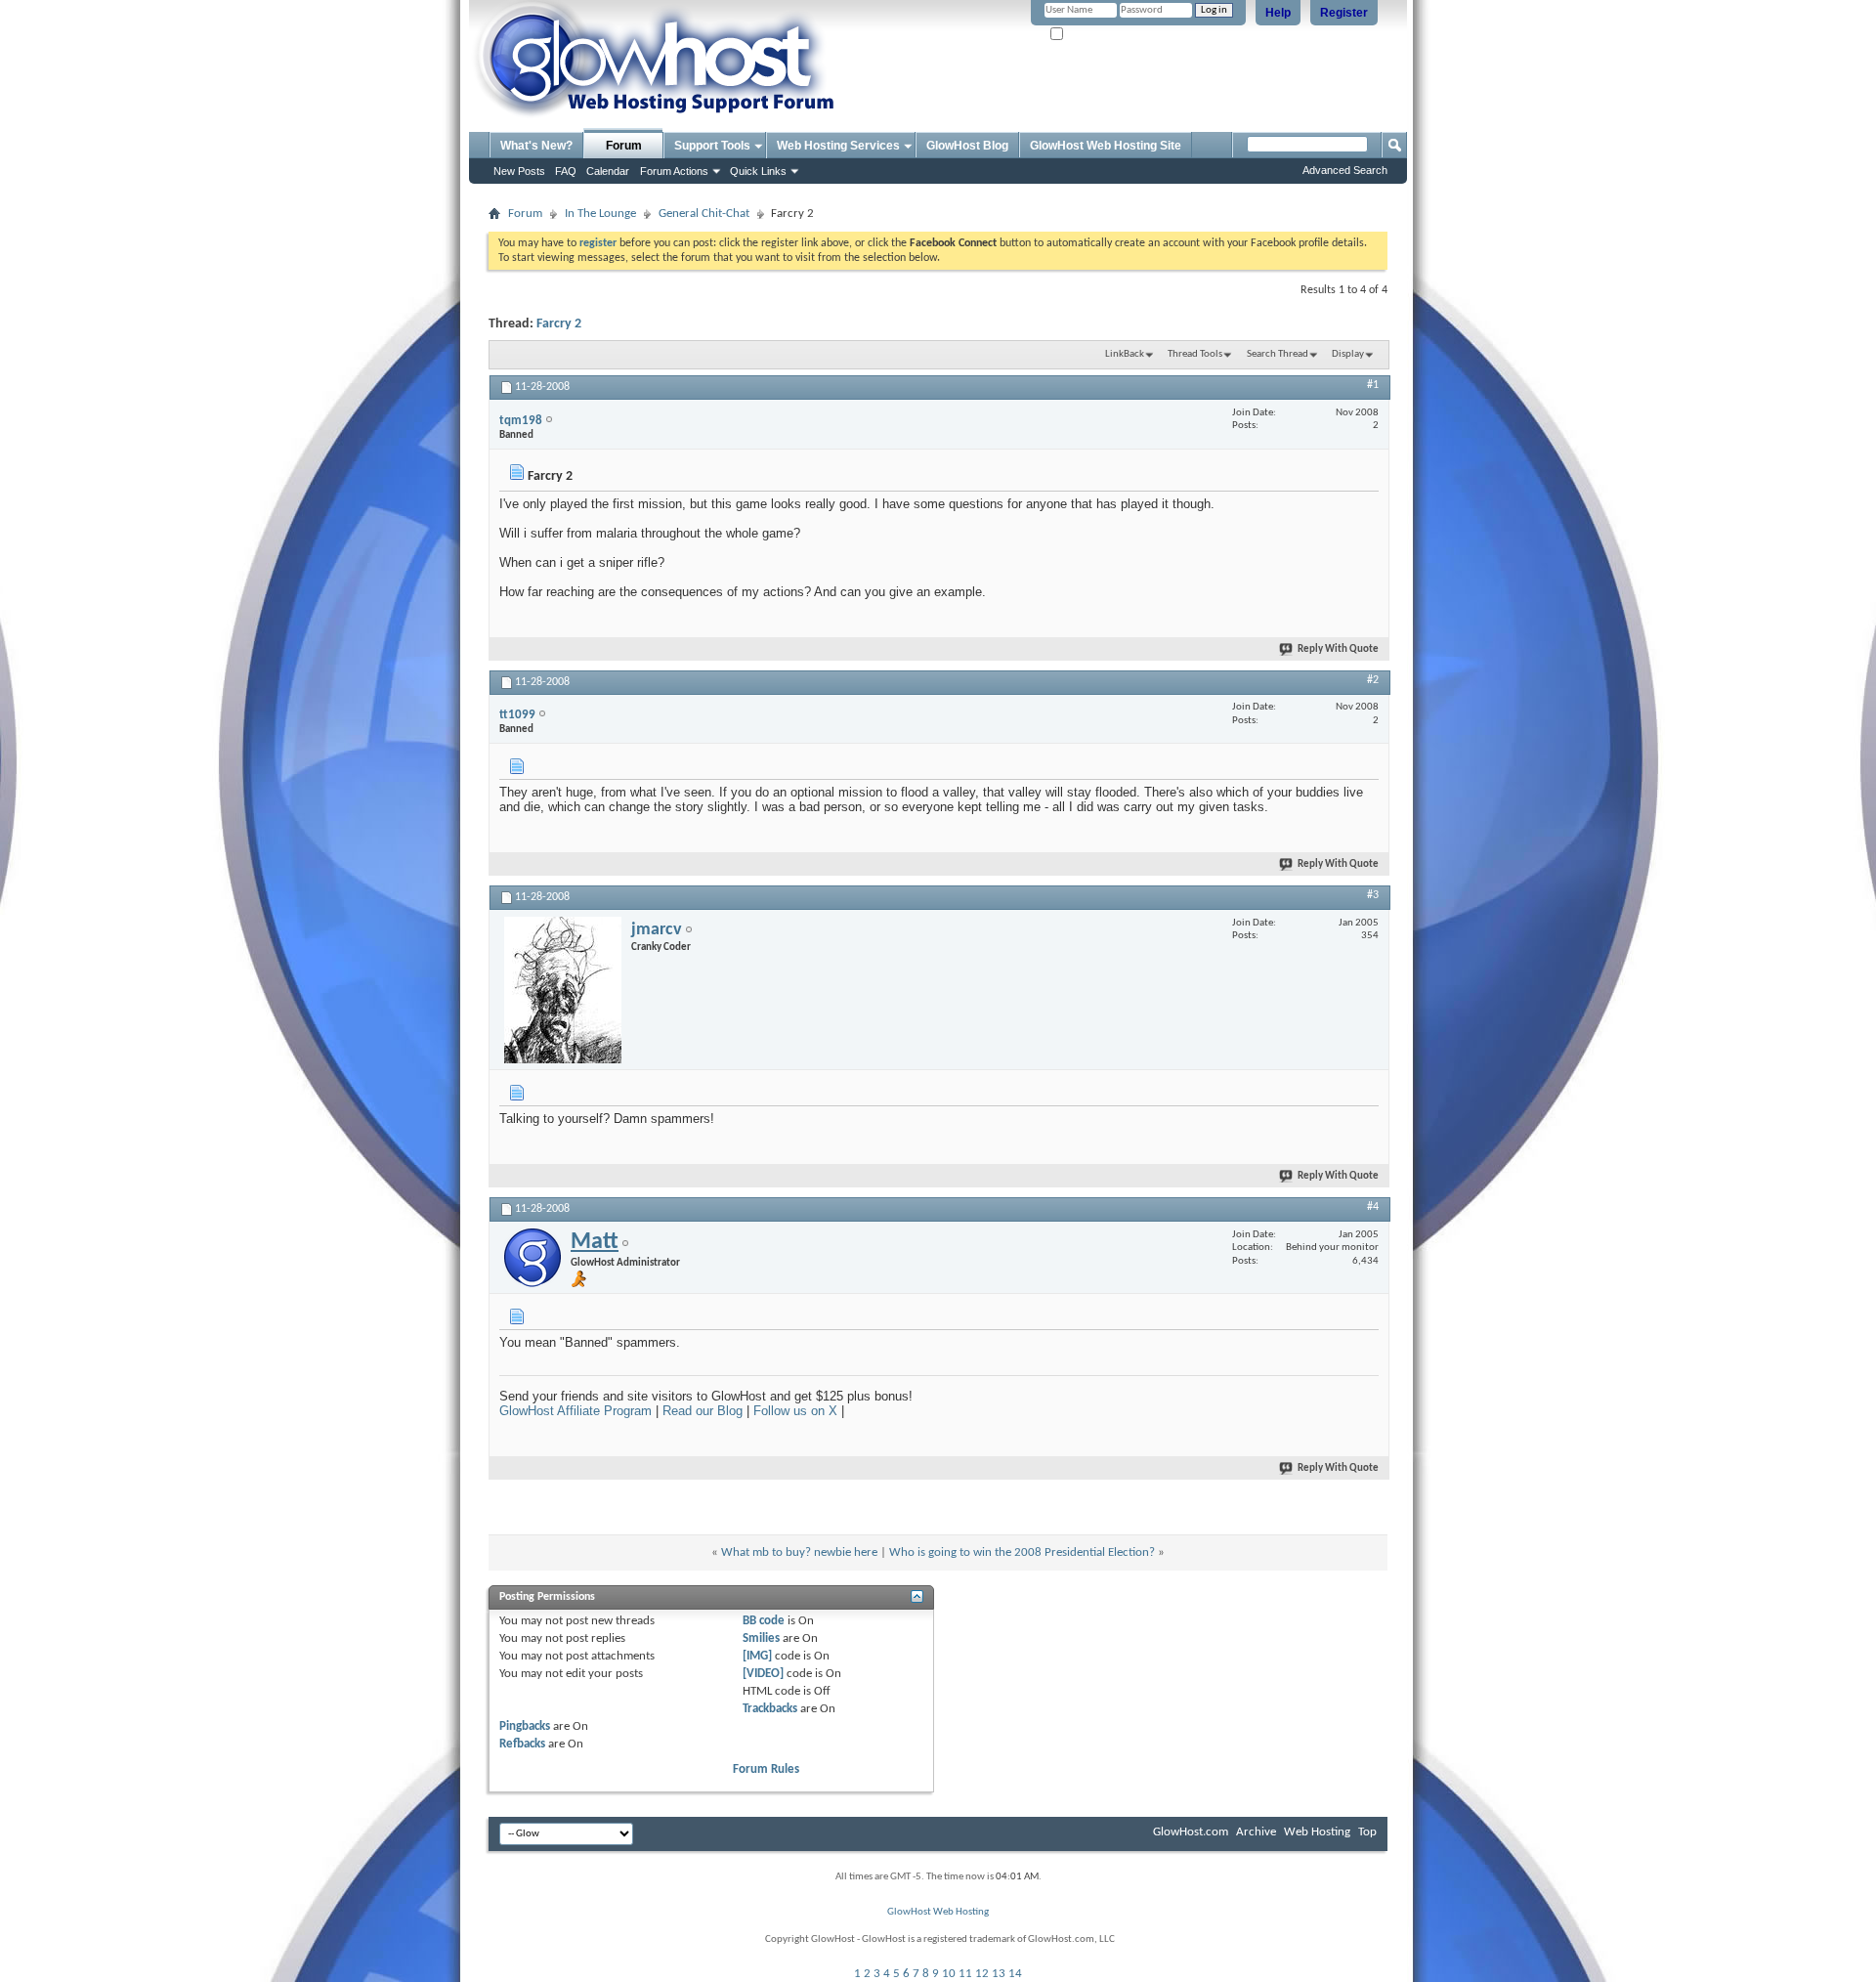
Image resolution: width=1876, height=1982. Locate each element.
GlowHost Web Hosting (938, 1912)
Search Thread (1278, 354)
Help (1278, 13)
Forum (624, 146)
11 (965, 1974)
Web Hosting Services (838, 146)
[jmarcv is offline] (563, 990)
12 (982, 1974)
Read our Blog (703, 1411)
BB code (764, 1621)
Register (1344, 13)
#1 (1373, 385)
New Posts (519, 171)
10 (949, 1974)
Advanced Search (1345, 170)
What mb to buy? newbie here (799, 1552)
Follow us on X (795, 1411)
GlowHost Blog (967, 146)
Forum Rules (766, 1769)
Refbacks (522, 1744)
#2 (1373, 680)
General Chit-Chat (704, 214)
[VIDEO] (763, 1674)
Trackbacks (770, 1709)
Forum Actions (674, 171)
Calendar (608, 171)
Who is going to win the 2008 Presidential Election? (1022, 1552)
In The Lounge (600, 214)
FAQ (566, 171)
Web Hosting (1317, 1832)
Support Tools (712, 146)
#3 (1373, 895)
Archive (1256, 1832)
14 (1015, 1974)
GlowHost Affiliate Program (576, 1411)
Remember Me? (1100, 35)
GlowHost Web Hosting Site (1106, 146)
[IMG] (757, 1656)
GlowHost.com (1191, 1832)
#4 (1373, 1207)
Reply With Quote (1338, 649)
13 (999, 1974)
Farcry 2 (559, 324)
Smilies (761, 1638)
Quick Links (758, 171)
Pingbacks (525, 1726)
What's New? (536, 146)
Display (1348, 354)
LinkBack (1125, 354)
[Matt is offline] (533, 1258)
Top (1367, 1832)
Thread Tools (1195, 354)
